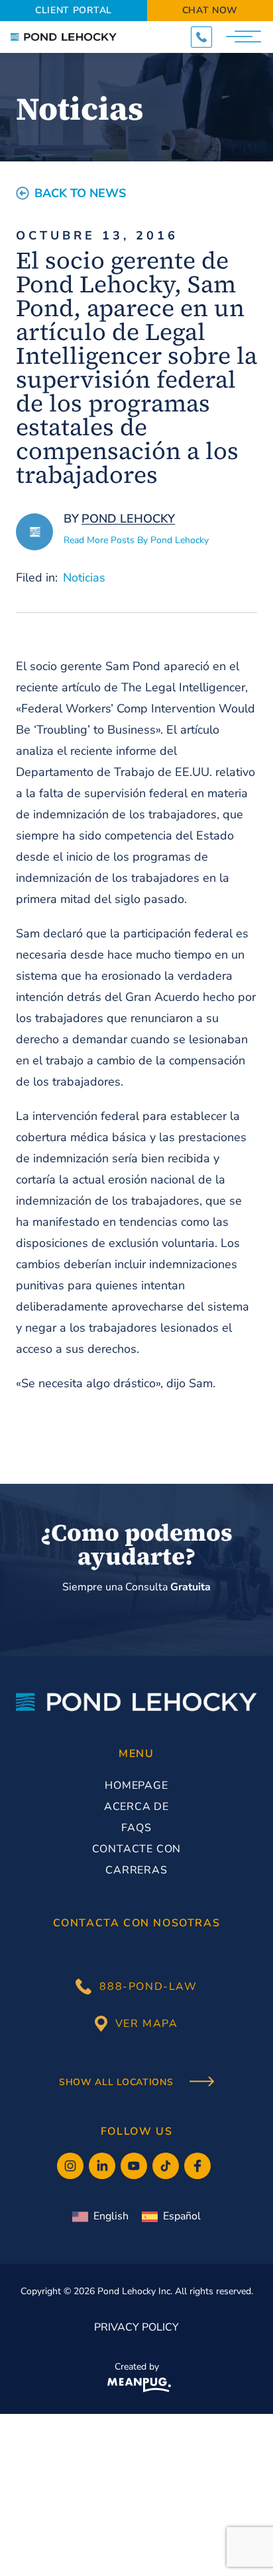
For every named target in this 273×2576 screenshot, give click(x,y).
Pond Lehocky (128, 519)
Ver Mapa (147, 2024)
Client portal (74, 10)
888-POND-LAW (148, 1987)
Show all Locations (118, 2082)
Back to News (80, 193)
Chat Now (210, 10)
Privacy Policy (136, 2327)
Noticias (84, 578)
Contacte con (137, 1849)
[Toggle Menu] (245, 37)
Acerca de (136, 1807)
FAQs (136, 1828)
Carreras (136, 1870)
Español (182, 2216)
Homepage (136, 1785)
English (111, 2216)
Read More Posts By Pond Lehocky (136, 540)
